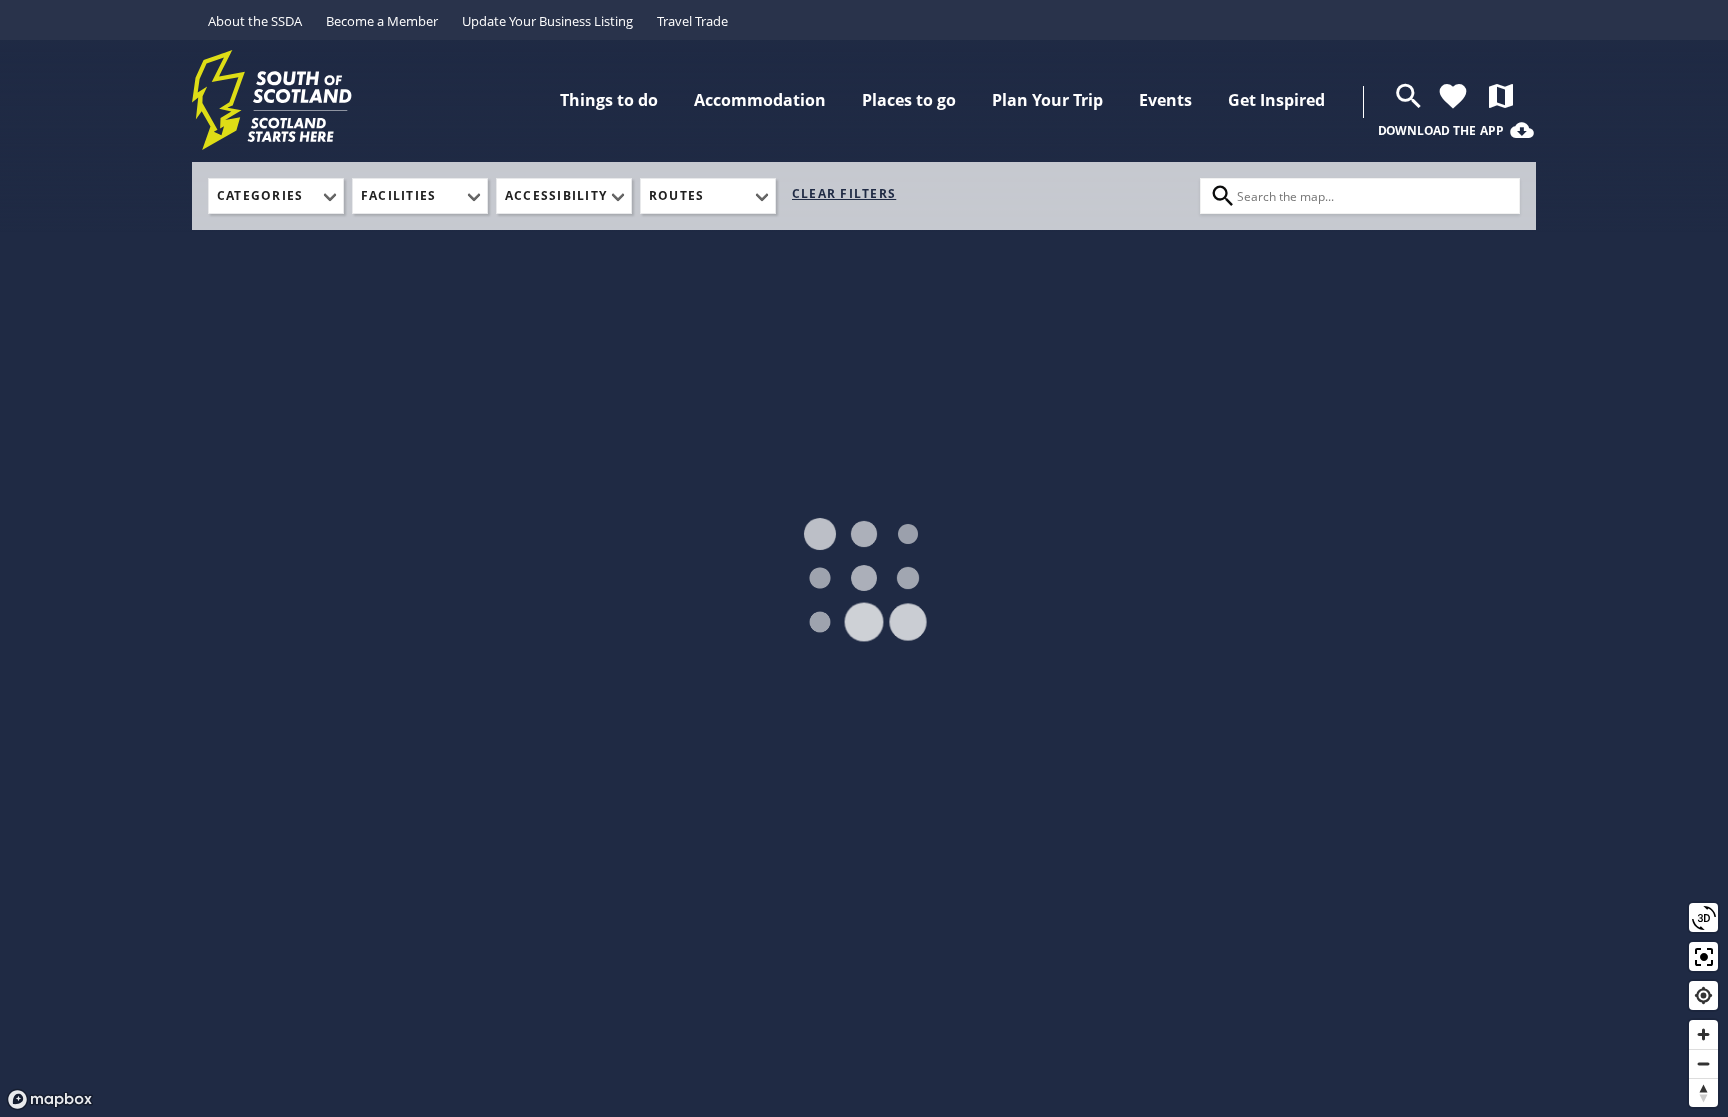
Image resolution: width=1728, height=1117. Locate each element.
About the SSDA (255, 21)
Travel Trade (692, 21)
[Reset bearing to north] (1703, 1092)
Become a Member (382, 21)
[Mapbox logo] (50, 1099)
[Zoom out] (1703, 1063)
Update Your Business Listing (547, 21)
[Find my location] (1703, 995)
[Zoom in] (1703, 1034)
